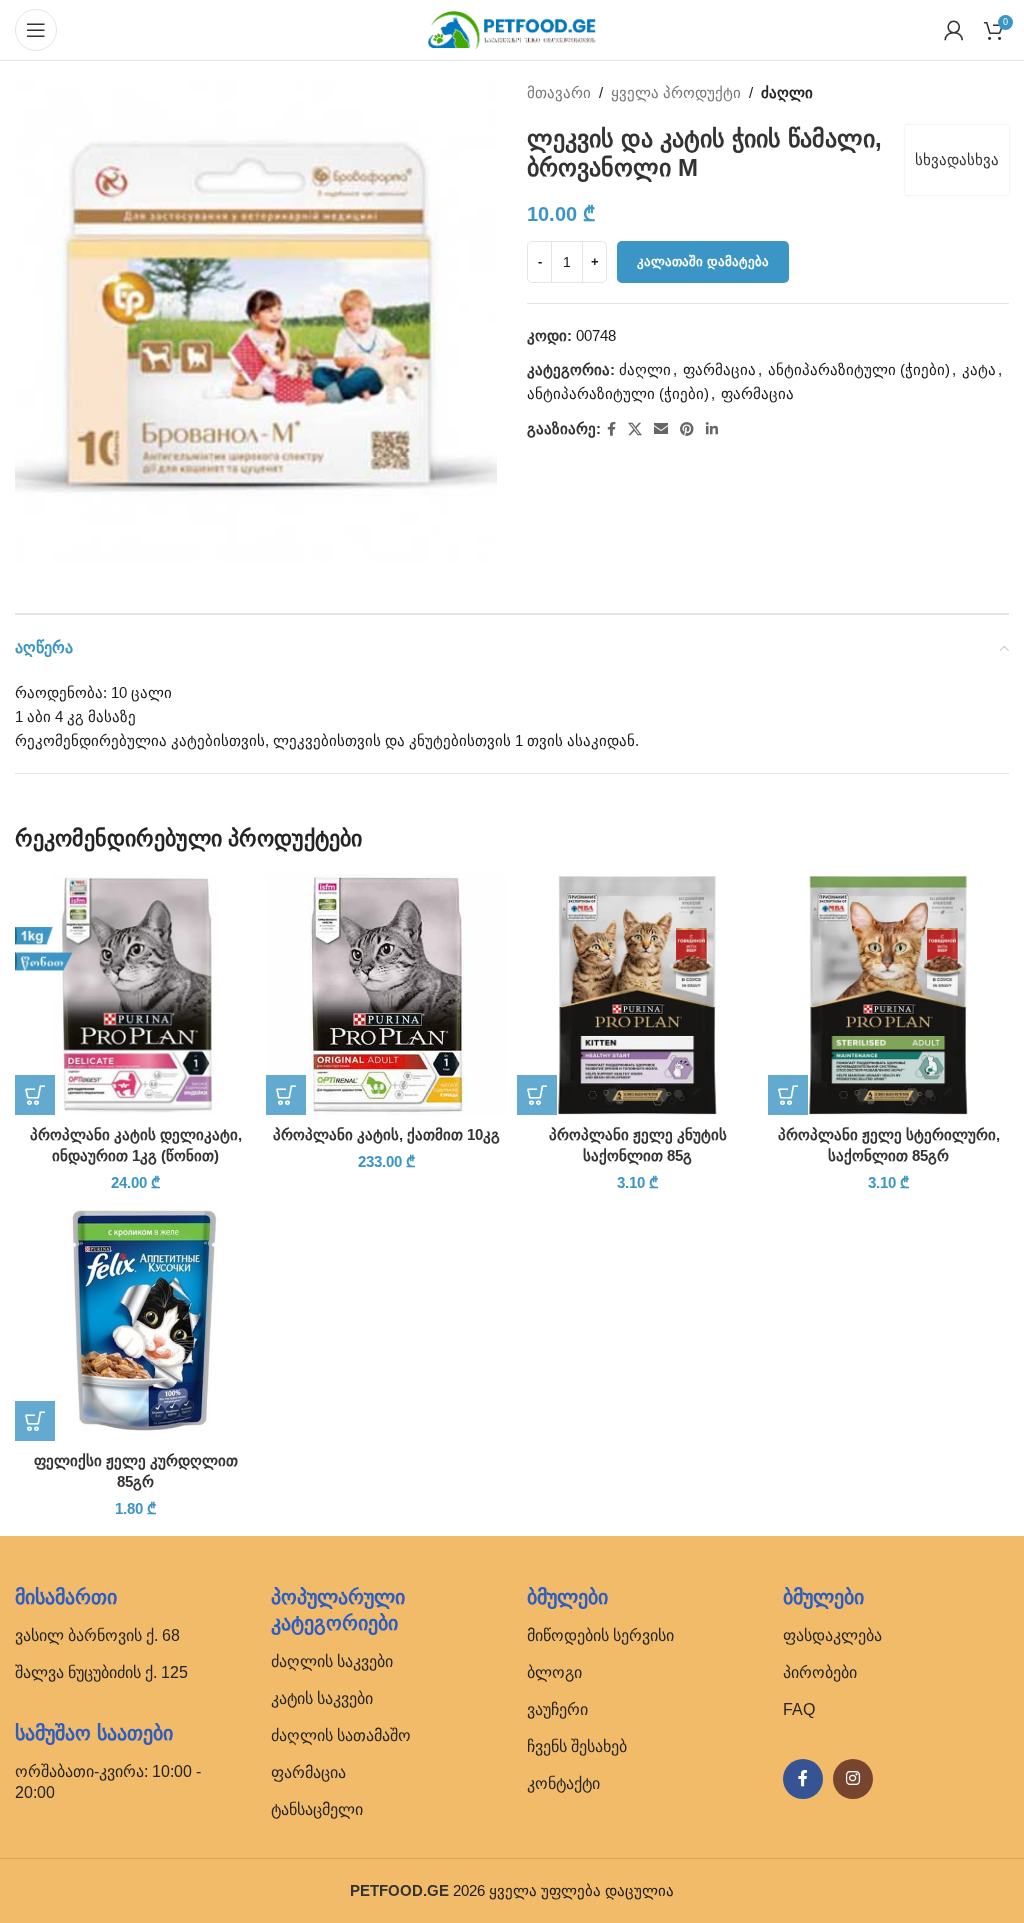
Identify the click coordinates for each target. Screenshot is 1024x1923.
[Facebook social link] (611, 429)
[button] (35, 1095)
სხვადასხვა (957, 159)
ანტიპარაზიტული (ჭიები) (859, 369)
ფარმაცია (719, 369)
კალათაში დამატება (703, 261)
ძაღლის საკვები (332, 1661)
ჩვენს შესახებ (577, 1746)
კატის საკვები (322, 1698)
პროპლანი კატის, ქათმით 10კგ (386, 1134)
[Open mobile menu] (36, 30)
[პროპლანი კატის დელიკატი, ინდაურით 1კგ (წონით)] (135, 994)
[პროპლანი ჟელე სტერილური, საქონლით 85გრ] (888, 994)
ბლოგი (554, 1672)
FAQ (799, 1709)
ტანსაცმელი (317, 1809)
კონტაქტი (563, 1783)
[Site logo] (512, 28)
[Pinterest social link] (687, 429)
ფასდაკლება (832, 1635)
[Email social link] (661, 429)
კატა (979, 369)
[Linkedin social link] (712, 429)
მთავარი (559, 92)
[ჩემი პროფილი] (954, 30)
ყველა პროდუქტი (676, 92)
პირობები (820, 1672)
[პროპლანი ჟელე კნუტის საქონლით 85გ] (637, 994)
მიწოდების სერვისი (600, 1635)
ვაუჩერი (557, 1709)
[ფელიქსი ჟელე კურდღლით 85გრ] (135, 1320)
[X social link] (635, 429)
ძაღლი (787, 92)
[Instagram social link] (853, 1779)
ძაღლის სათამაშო (341, 1735)
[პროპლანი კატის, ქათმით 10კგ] (386, 994)
